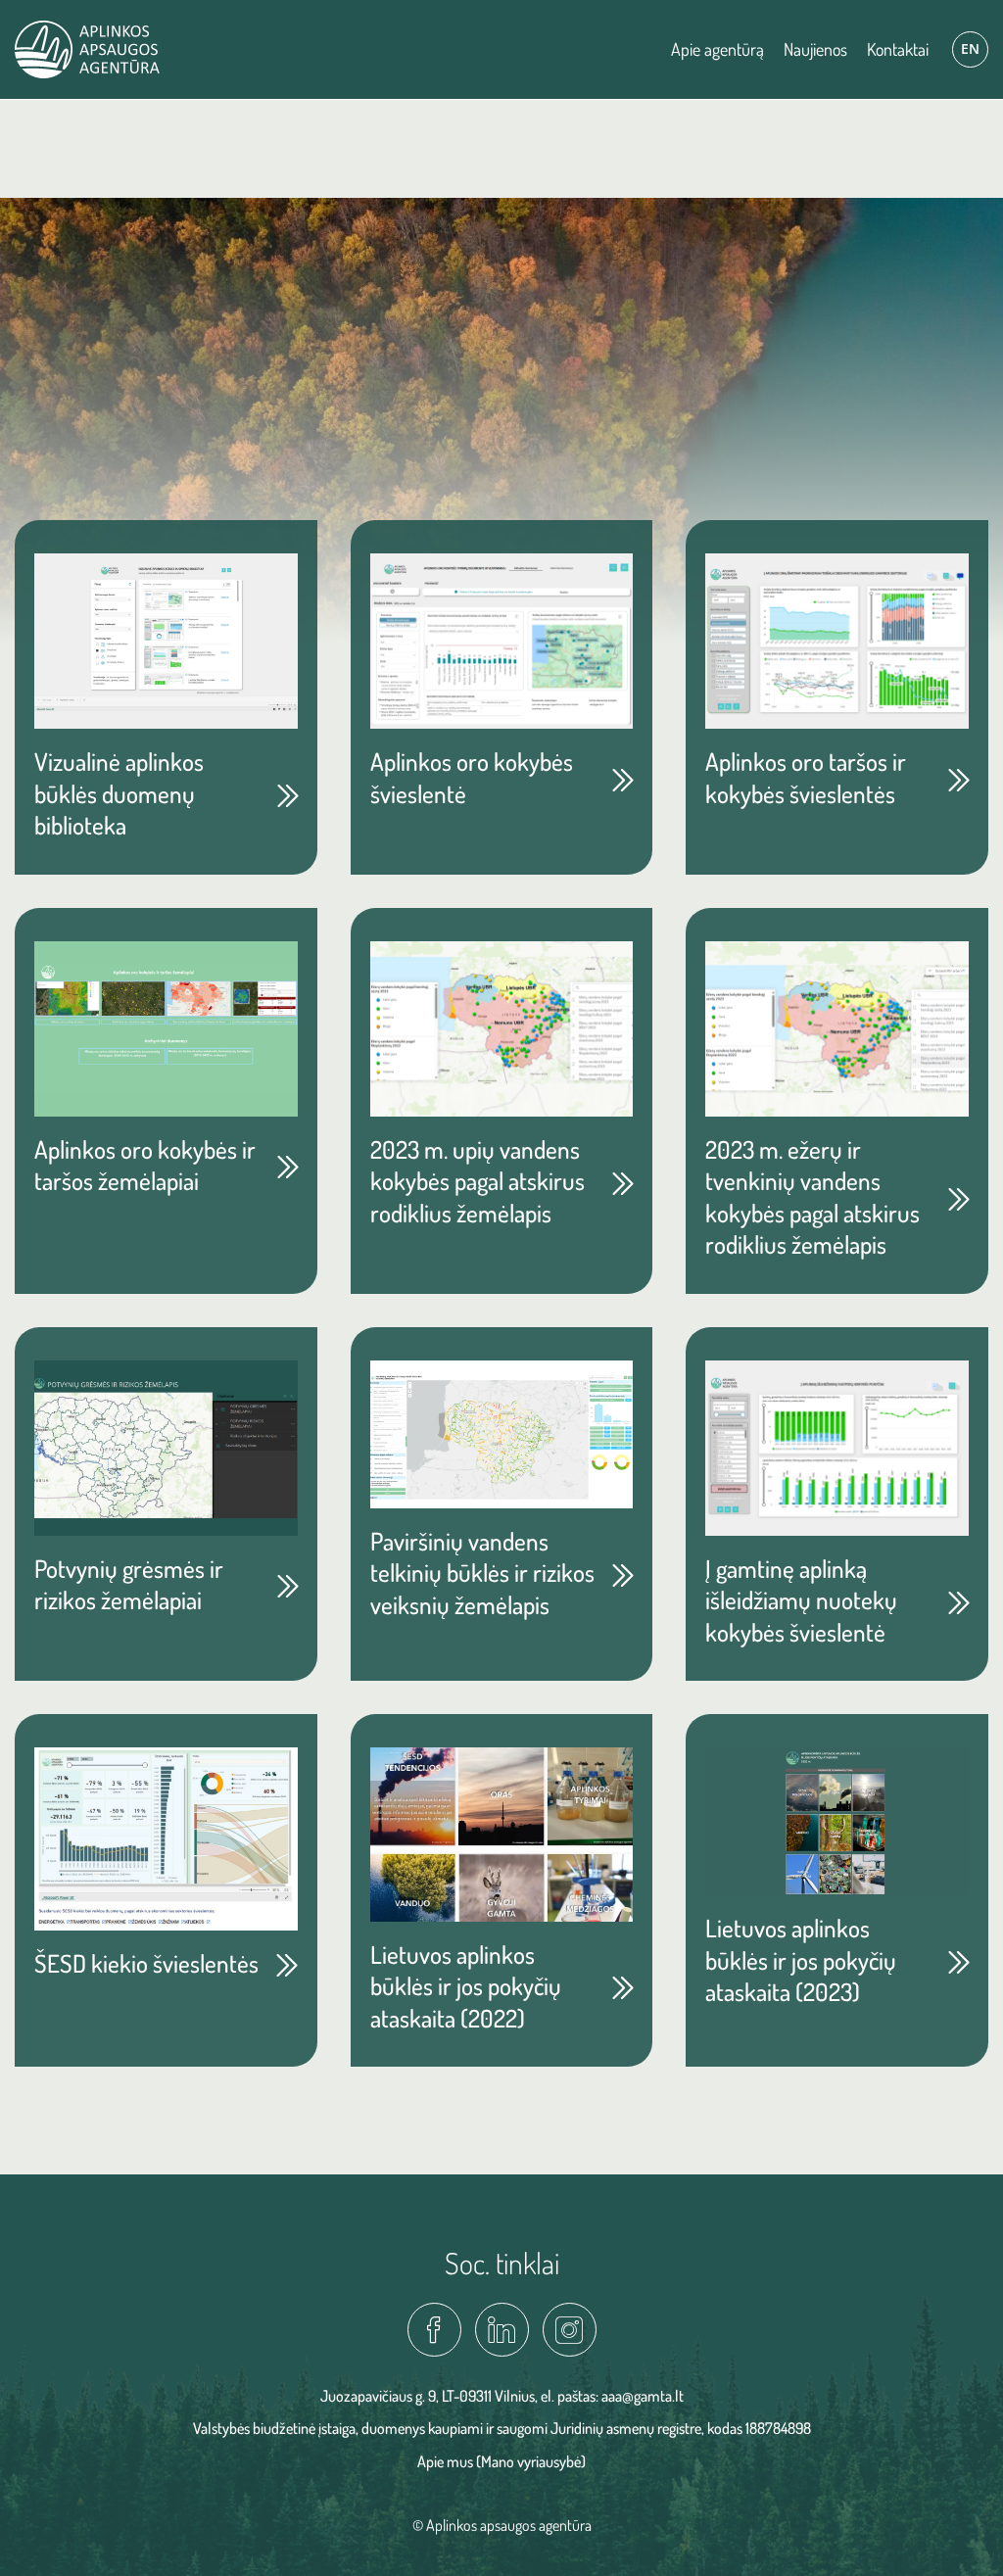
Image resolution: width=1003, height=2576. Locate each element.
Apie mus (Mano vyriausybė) (501, 2461)
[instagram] (570, 2330)
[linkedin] (502, 2330)
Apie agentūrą (717, 49)
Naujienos (815, 49)
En (970, 48)
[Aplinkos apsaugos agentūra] (87, 49)
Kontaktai (898, 49)
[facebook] (434, 2330)
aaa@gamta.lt (643, 2396)
